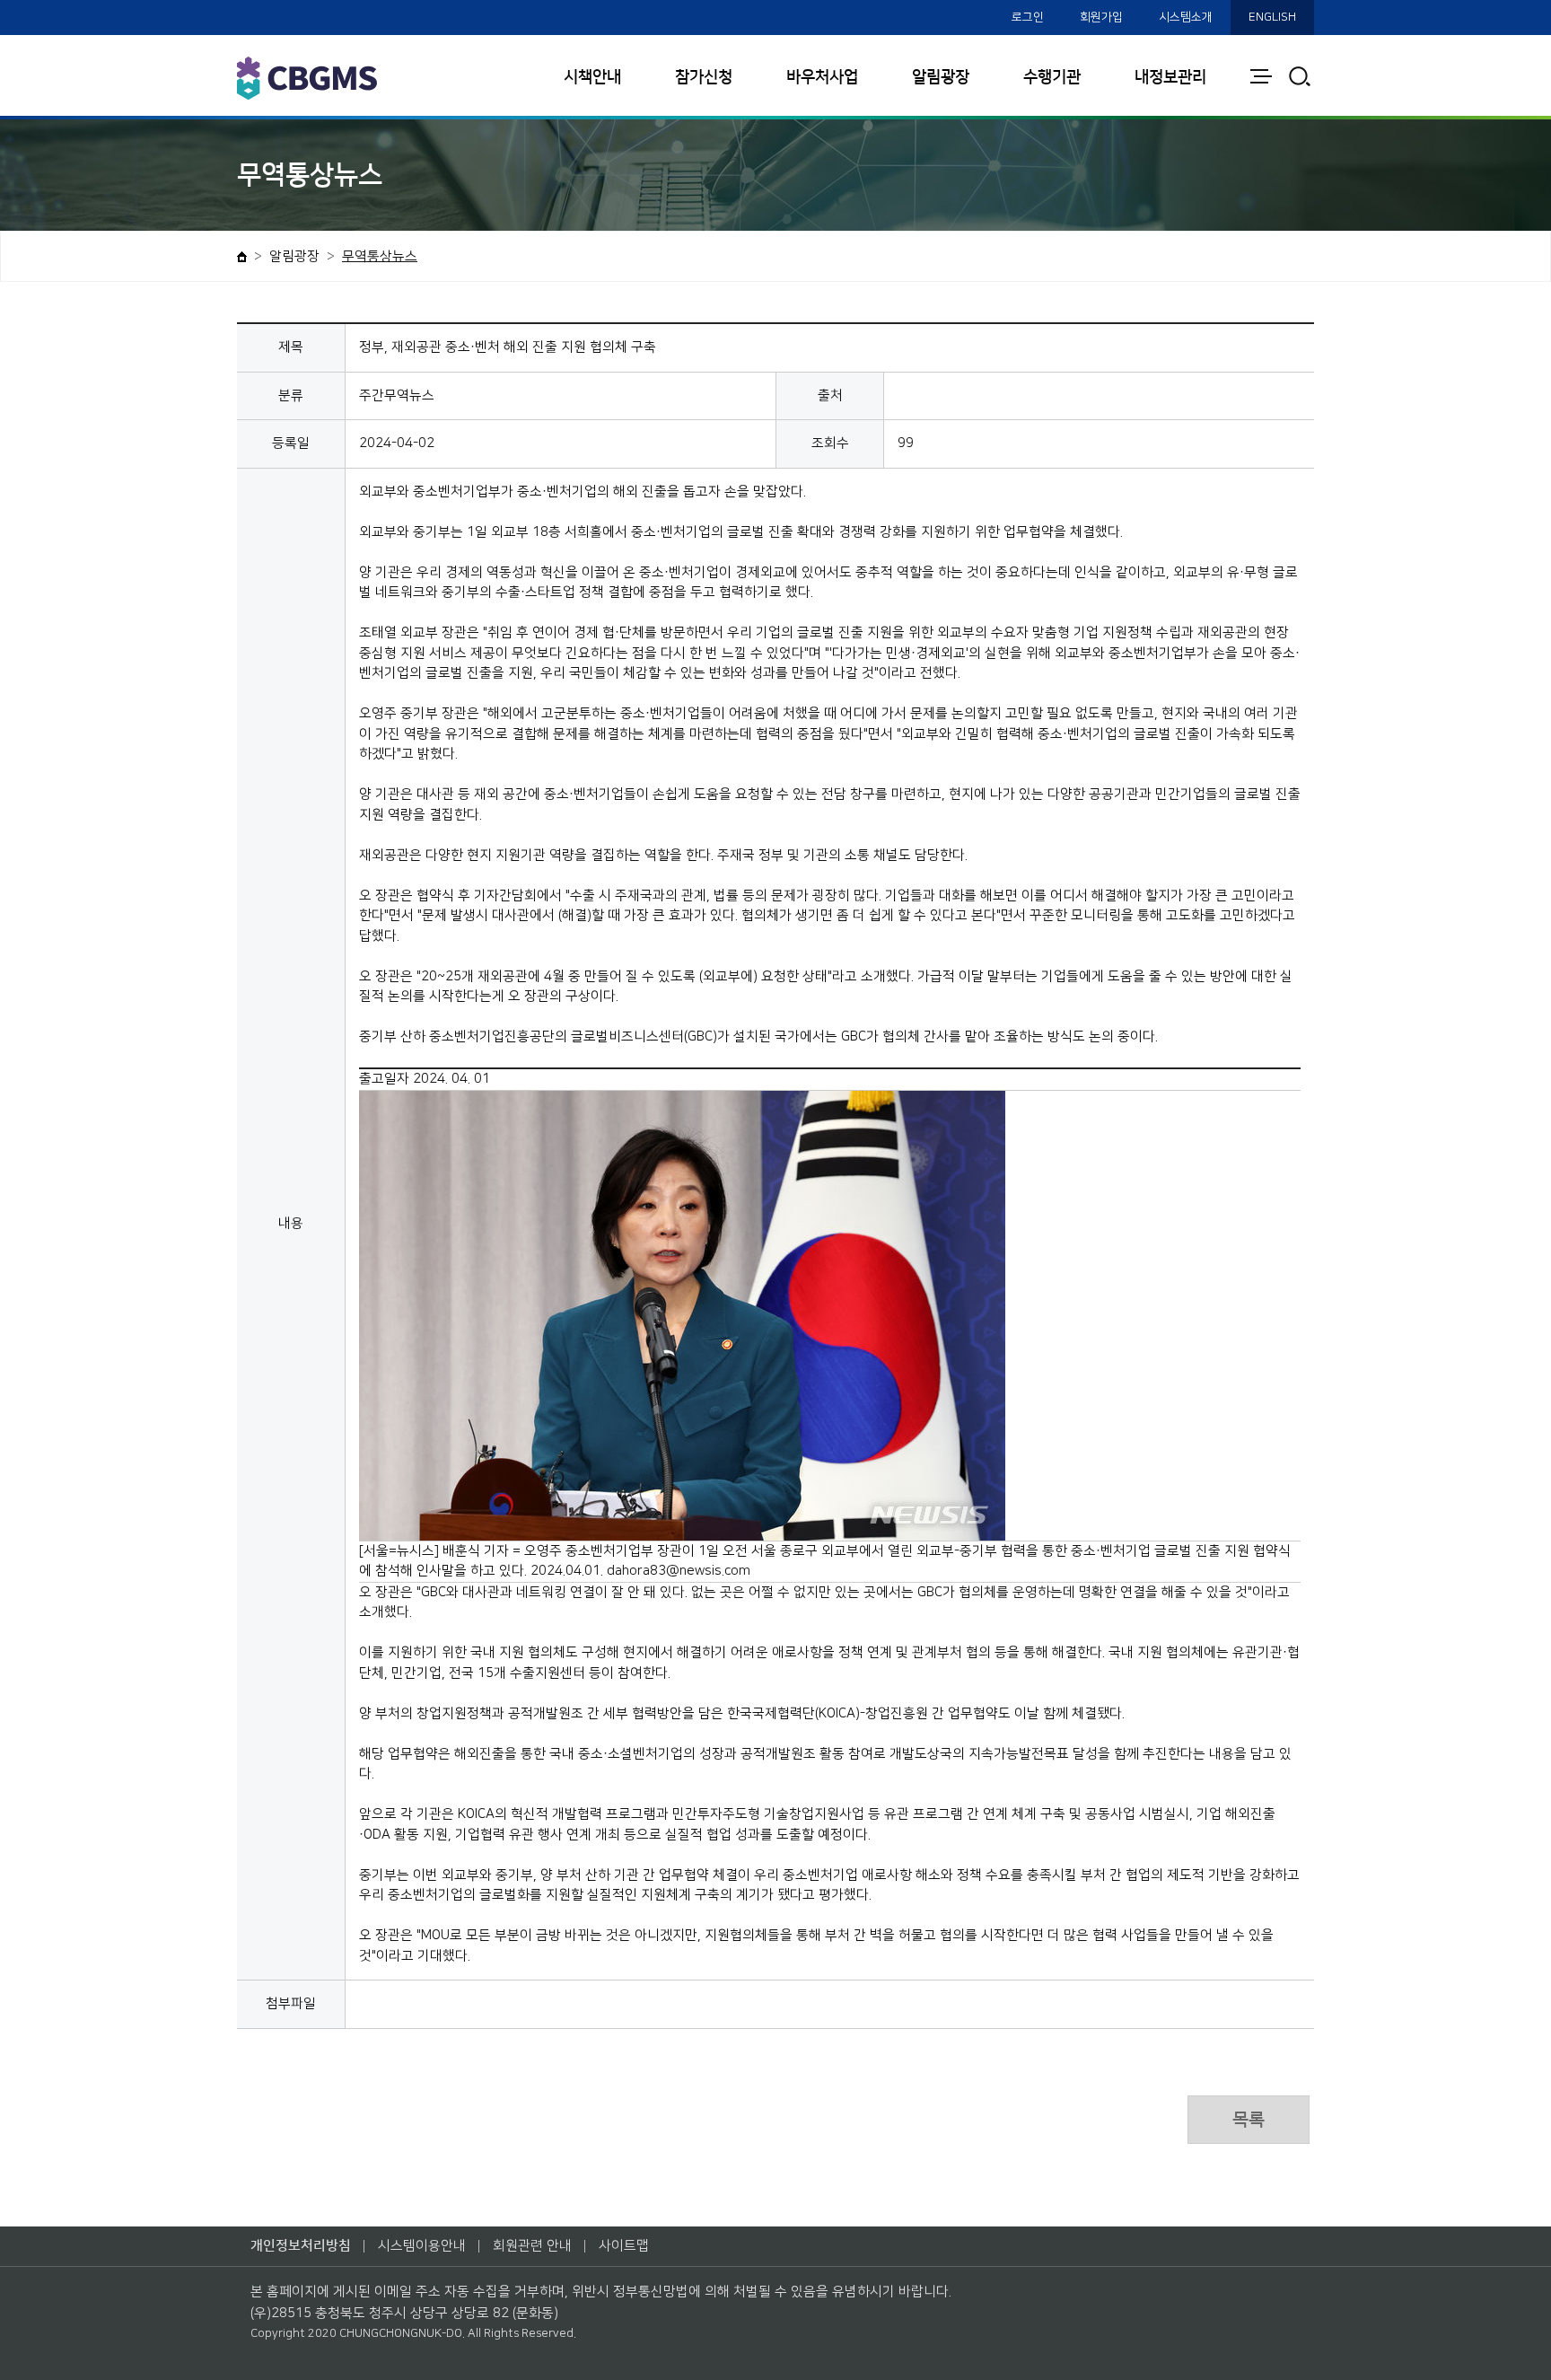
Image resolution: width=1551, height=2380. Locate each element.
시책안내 (592, 77)
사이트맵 (624, 2246)
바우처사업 (822, 77)
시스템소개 (1186, 17)
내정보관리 (1170, 77)
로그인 (1028, 17)
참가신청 (704, 77)
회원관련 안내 (532, 2246)
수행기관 (1052, 77)
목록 (1249, 2120)
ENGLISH (1272, 17)
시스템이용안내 (422, 2246)
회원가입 (1101, 17)
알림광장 (941, 77)
